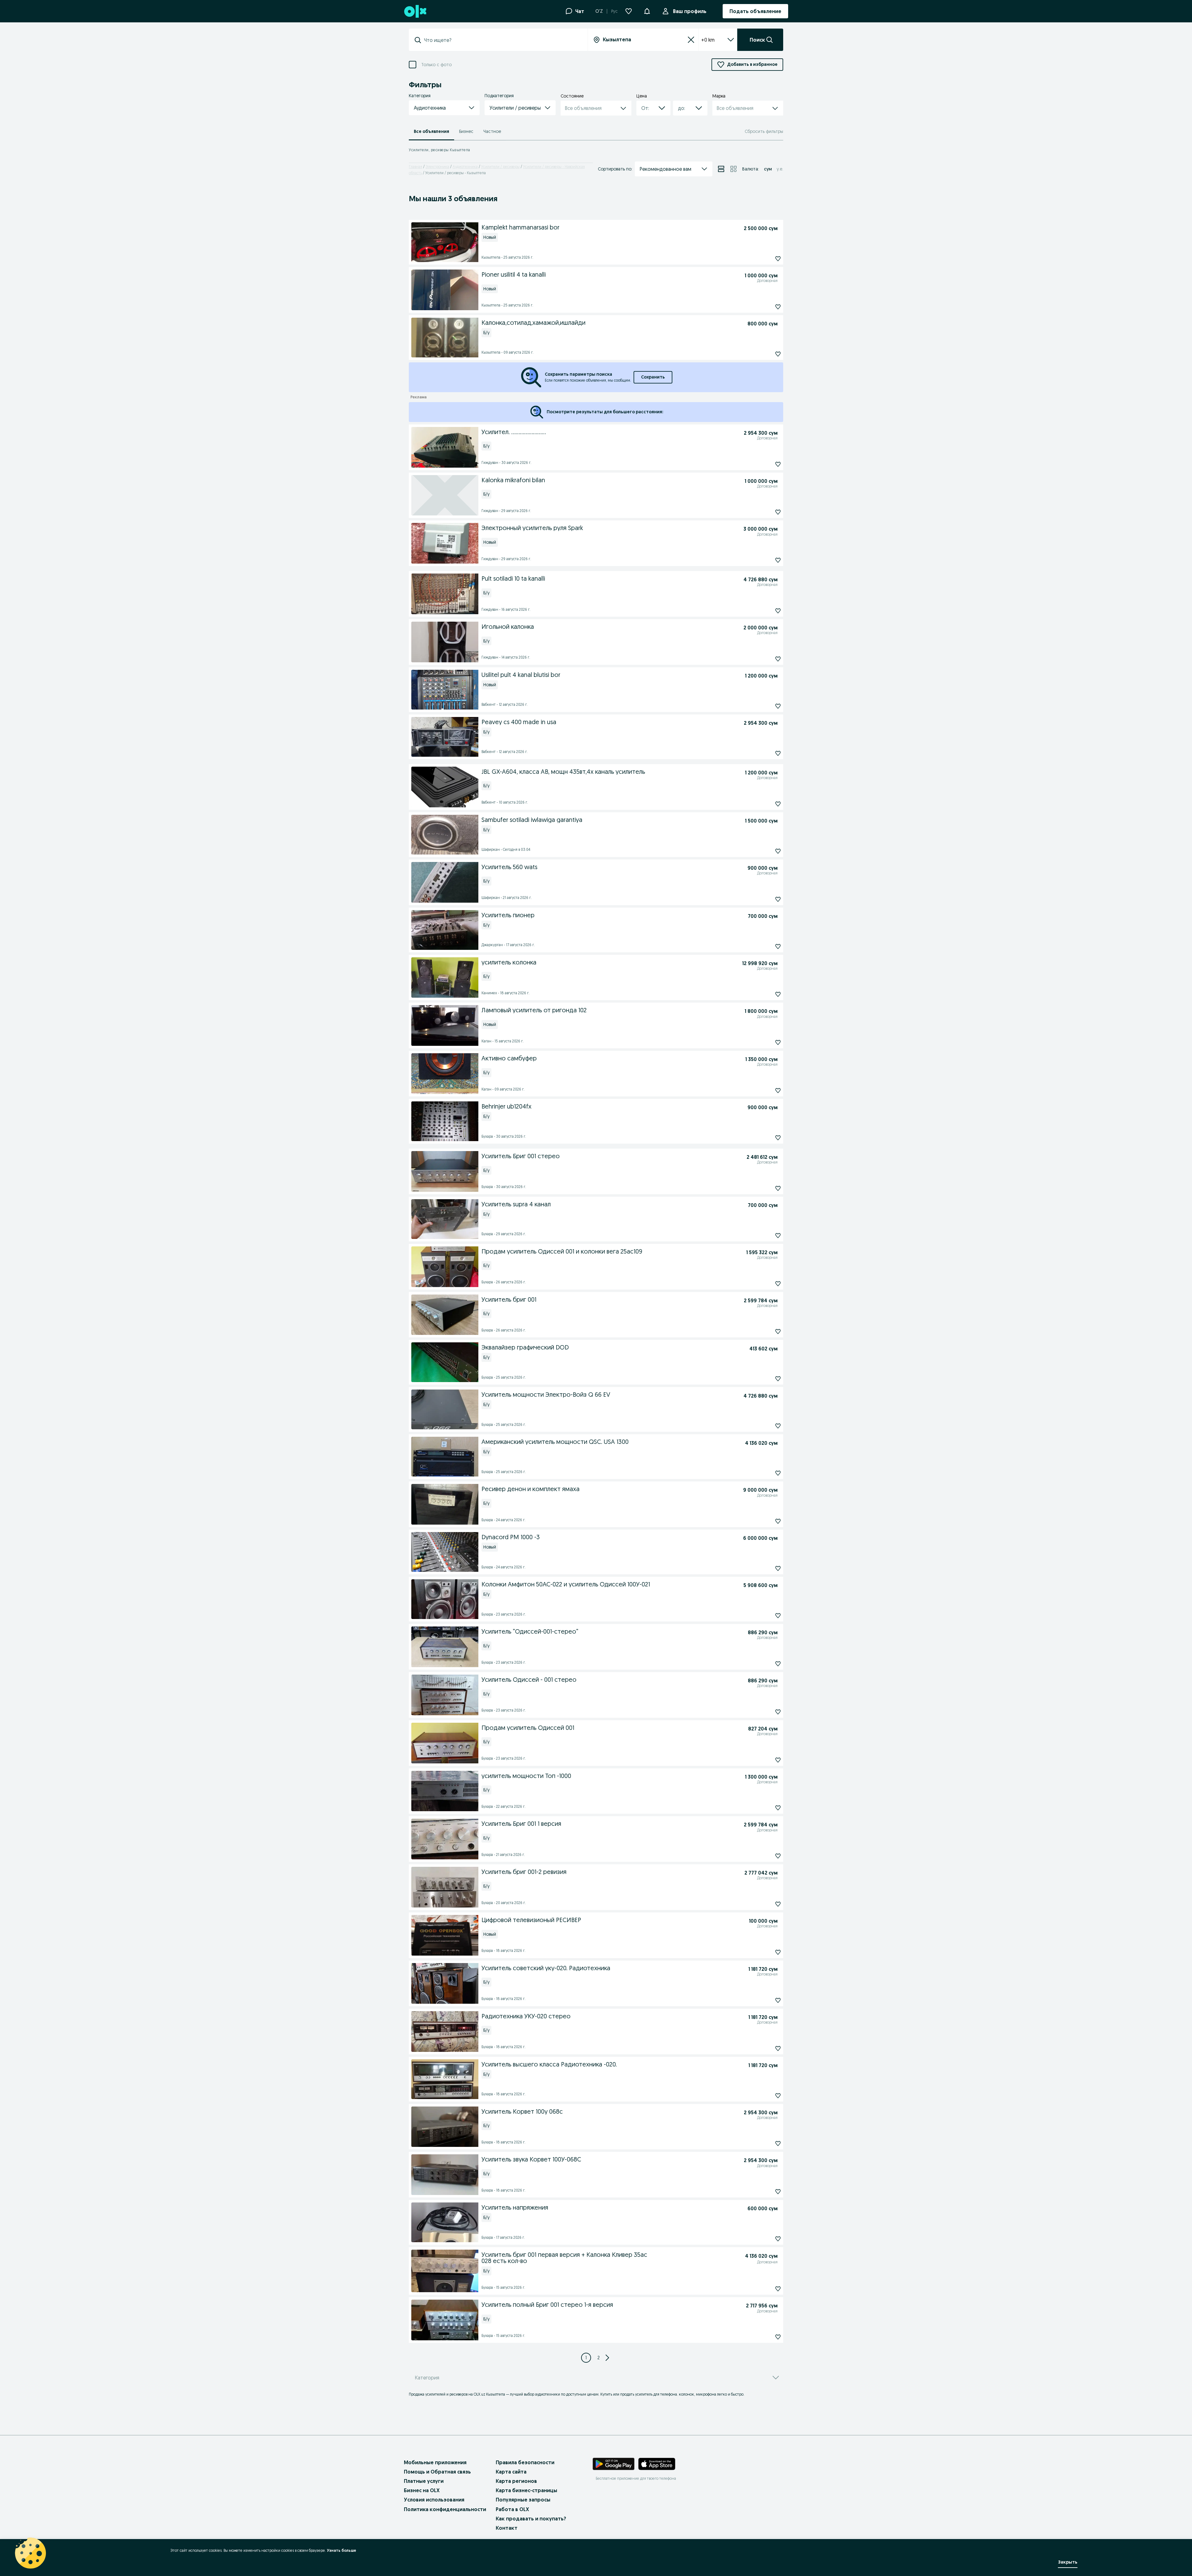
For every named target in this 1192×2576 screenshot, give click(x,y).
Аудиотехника (465, 167)
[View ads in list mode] (721, 169)
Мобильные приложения (435, 2462)
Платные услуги (424, 2481)
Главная (415, 167)
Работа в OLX (512, 2509)
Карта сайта (511, 2472)
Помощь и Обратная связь (437, 2472)
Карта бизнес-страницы (526, 2490)
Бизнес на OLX (422, 2490)
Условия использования (434, 2500)
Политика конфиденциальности (445, 2509)
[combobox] (502, 40)
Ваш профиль (690, 11)
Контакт (507, 2528)
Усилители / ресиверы (500, 167)
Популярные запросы (523, 2500)
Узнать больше (341, 2550)
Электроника (437, 167)
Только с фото (436, 65)
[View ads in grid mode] (734, 169)
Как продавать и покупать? (531, 2519)
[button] (647, 11)
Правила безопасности (525, 2462)
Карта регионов (516, 2481)
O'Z (599, 11)
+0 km (708, 40)
